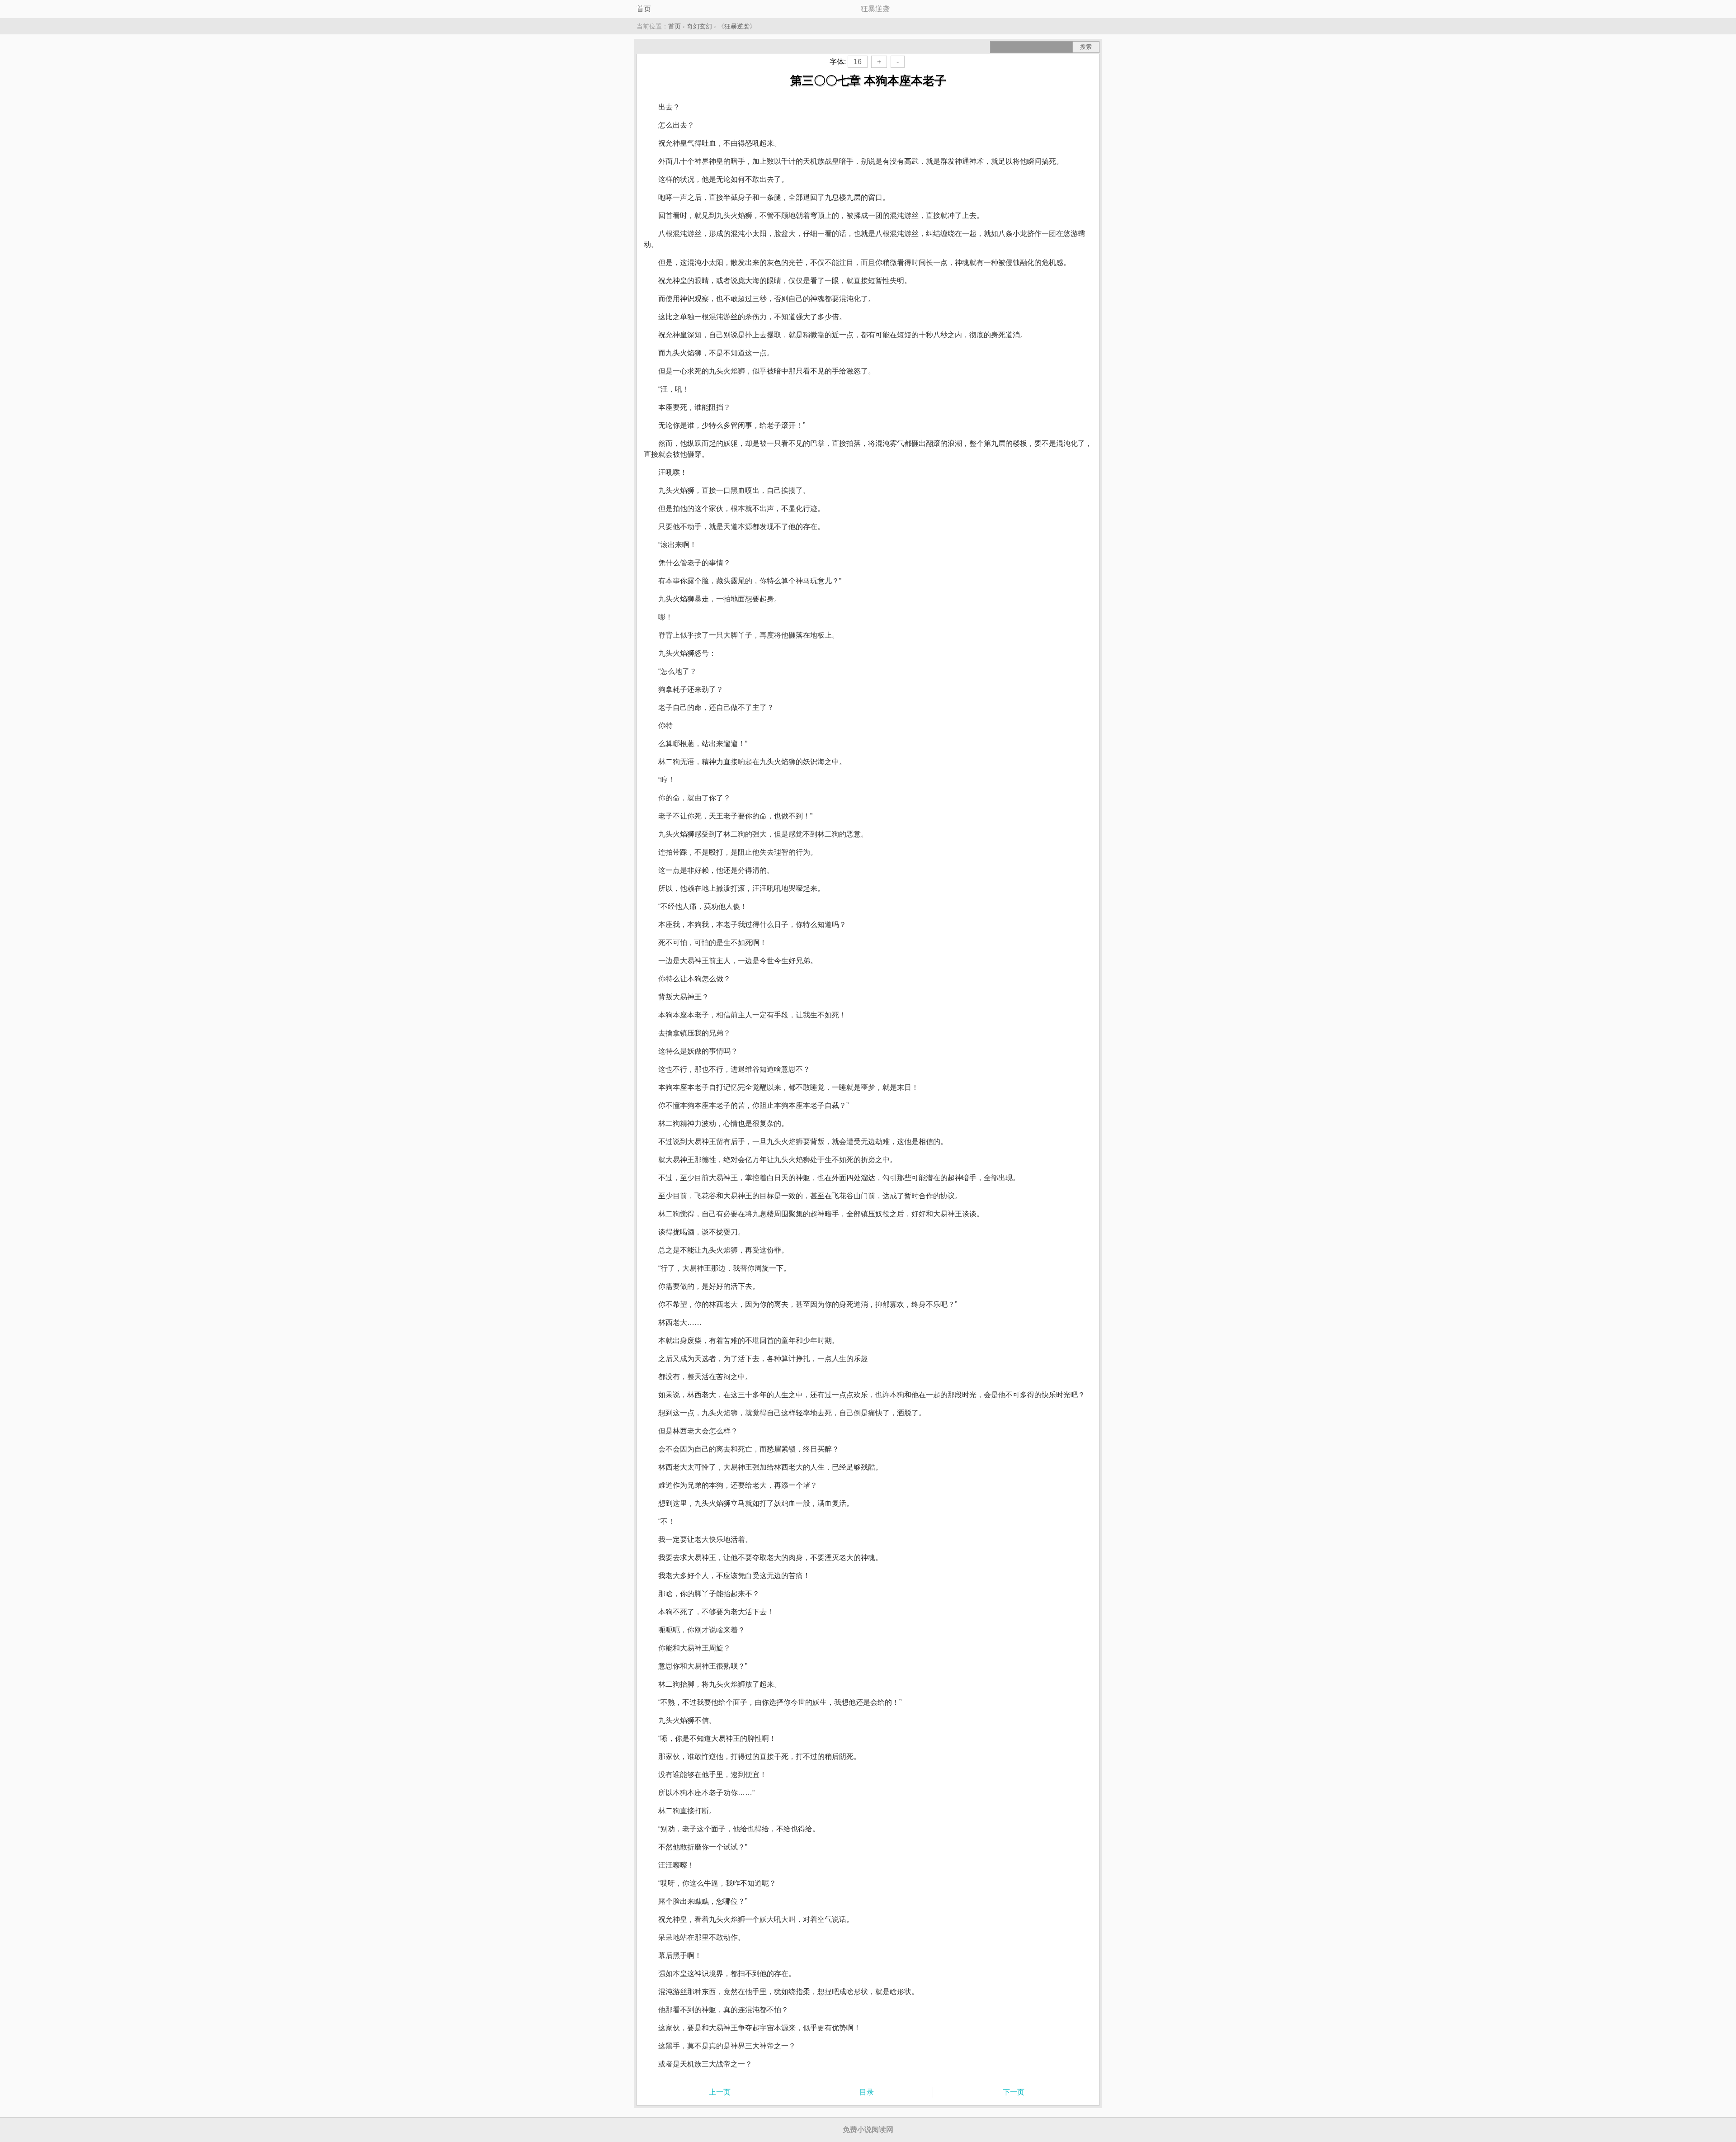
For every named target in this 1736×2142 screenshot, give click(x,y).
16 (858, 62)
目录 (867, 2092)
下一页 (1014, 2092)
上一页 (720, 2092)
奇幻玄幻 (699, 26)
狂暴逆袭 (737, 26)
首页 (644, 9)
